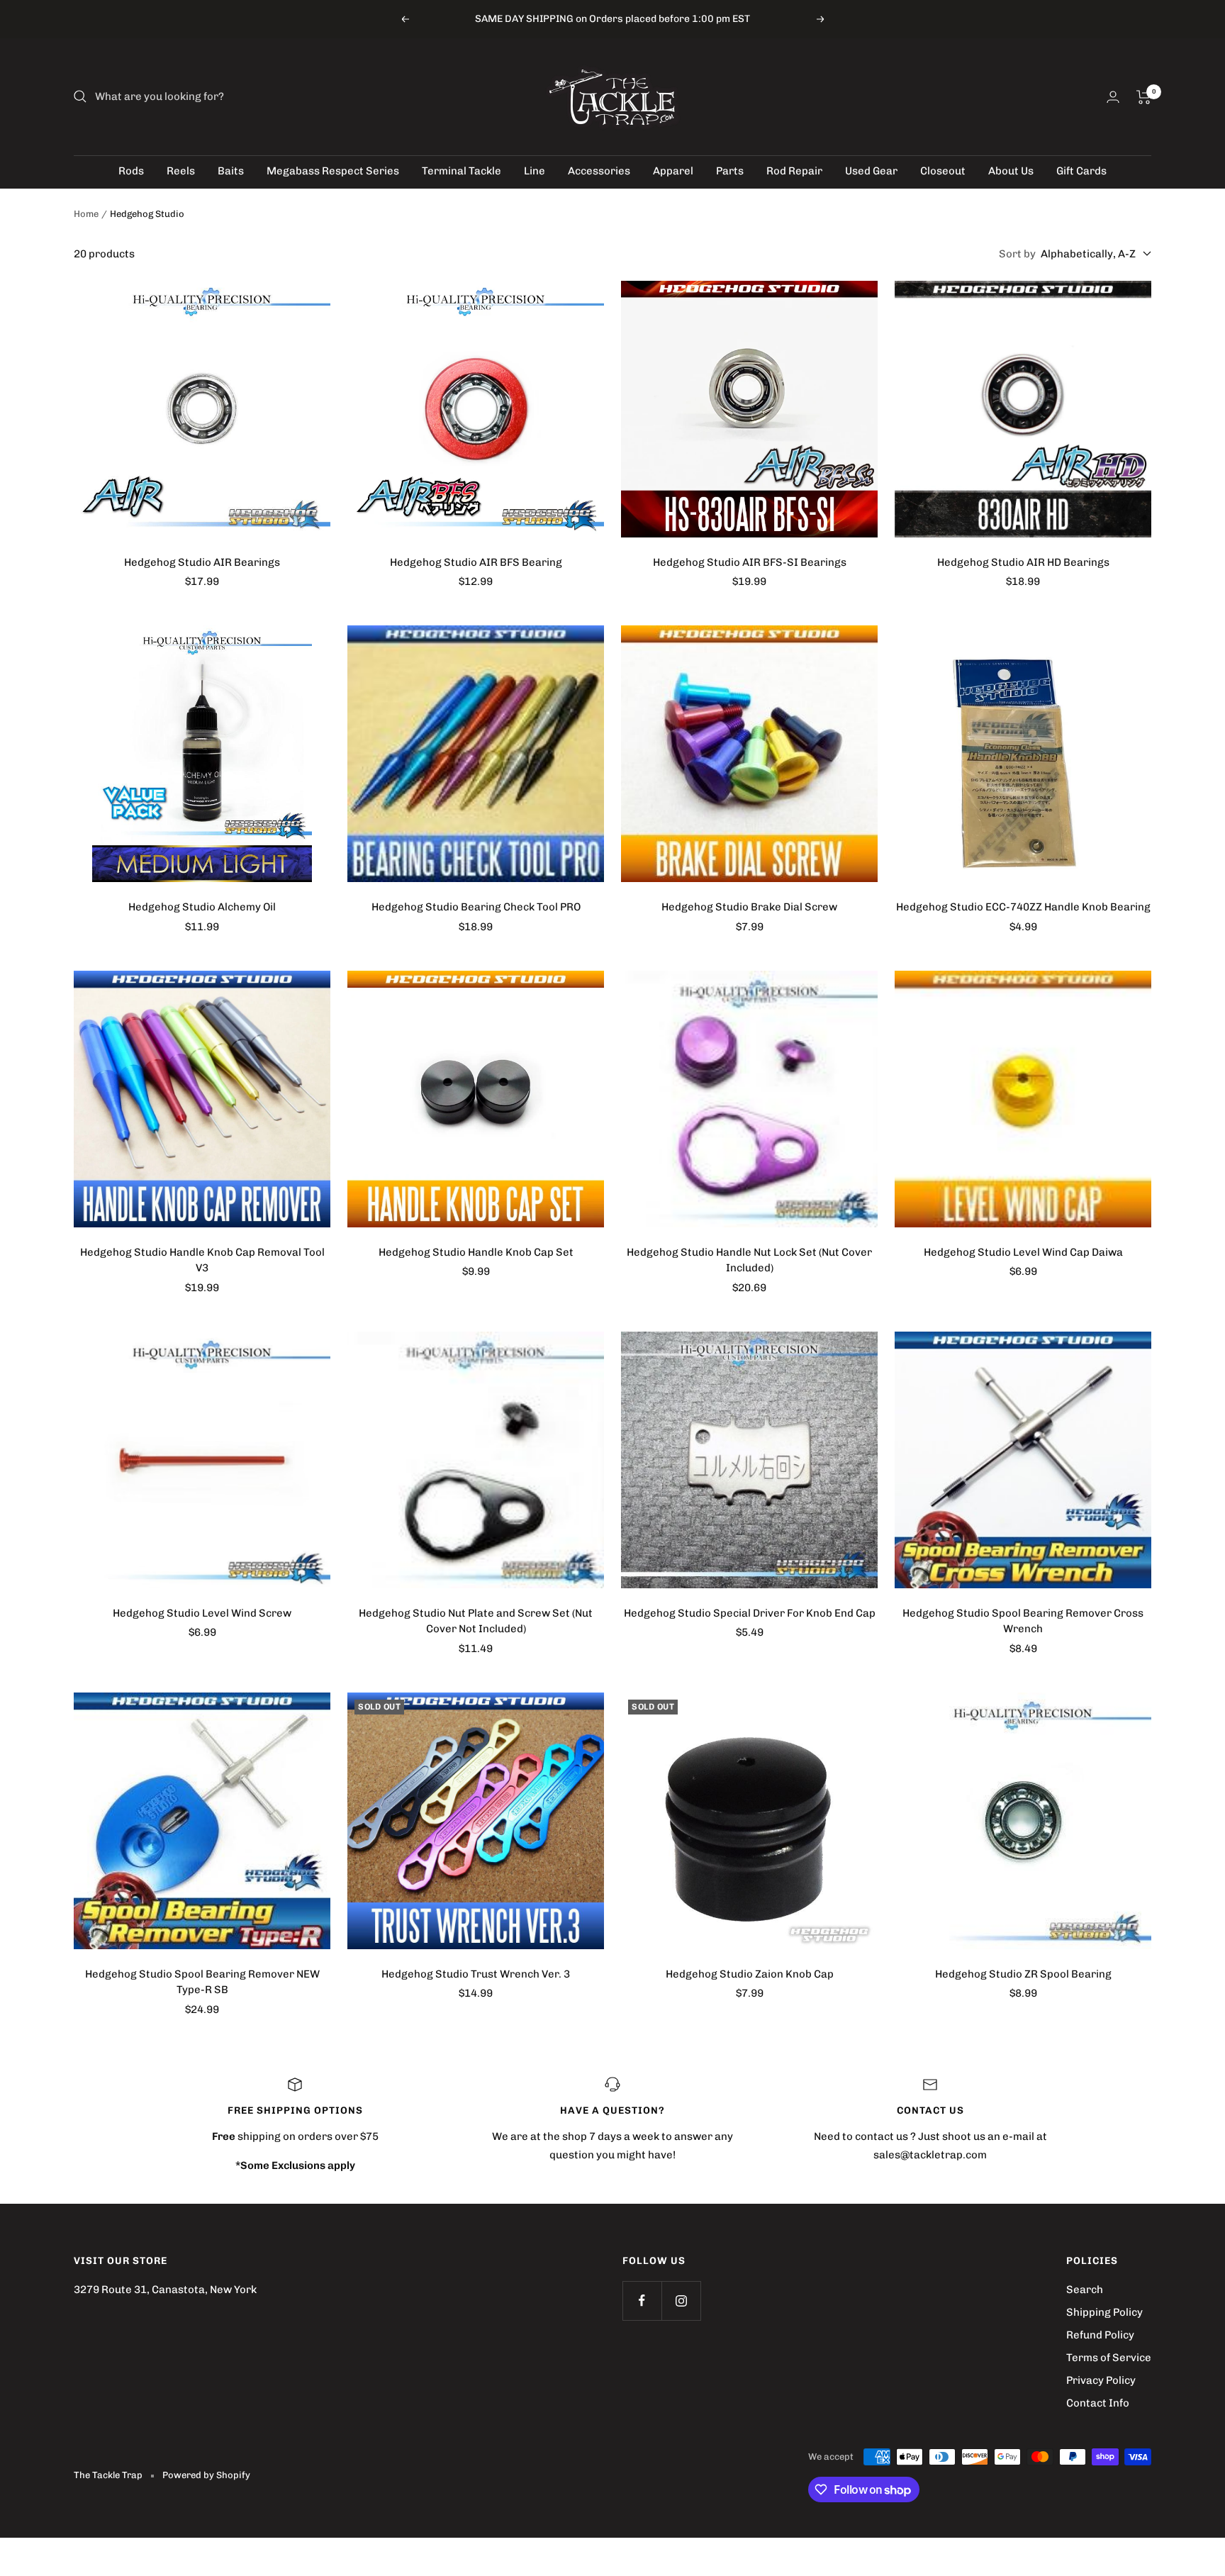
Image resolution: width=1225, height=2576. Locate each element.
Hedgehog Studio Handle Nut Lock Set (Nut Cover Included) (749, 1260)
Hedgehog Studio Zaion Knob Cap (750, 1974)
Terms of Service (1109, 2358)
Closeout (943, 171)
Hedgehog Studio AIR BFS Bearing (476, 562)
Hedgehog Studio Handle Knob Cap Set (476, 1252)
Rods (131, 171)
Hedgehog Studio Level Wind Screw (202, 1613)
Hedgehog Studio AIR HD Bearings (1023, 562)
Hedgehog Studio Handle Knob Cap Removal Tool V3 (202, 1260)
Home (86, 214)
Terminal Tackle (462, 171)
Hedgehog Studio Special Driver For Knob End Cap (750, 1613)
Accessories (599, 171)
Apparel (673, 171)
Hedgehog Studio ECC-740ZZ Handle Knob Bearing (1023, 907)
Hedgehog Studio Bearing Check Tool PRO (476, 907)
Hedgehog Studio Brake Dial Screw (749, 907)
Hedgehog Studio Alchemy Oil (202, 907)
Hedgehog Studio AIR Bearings (202, 562)
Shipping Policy (1104, 2312)
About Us (1011, 171)
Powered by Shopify (206, 2475)
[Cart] (1144, 97)
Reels (181, 171)
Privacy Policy (1101, 2380)
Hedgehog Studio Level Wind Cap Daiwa (1023, 1252)
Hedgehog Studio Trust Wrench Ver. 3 (476, 1974)
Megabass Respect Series (333, 171)
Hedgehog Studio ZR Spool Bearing (1023, 1974)
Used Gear (871, 171)
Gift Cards (1081, 171)
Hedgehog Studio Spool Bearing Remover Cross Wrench (1023, 1621)
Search (1085, 2290)
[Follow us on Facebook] (642, 2301)
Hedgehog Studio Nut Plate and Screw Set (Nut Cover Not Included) (476, 1621)
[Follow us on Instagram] (681, 2301)
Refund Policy (1100, 2335)
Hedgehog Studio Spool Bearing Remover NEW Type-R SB (202, 1982)
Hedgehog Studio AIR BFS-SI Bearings (750, 562)
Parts (730, 171)
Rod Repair (794, 171)
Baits (231, 171)
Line (535, 171)
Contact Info (1098, 2403)
